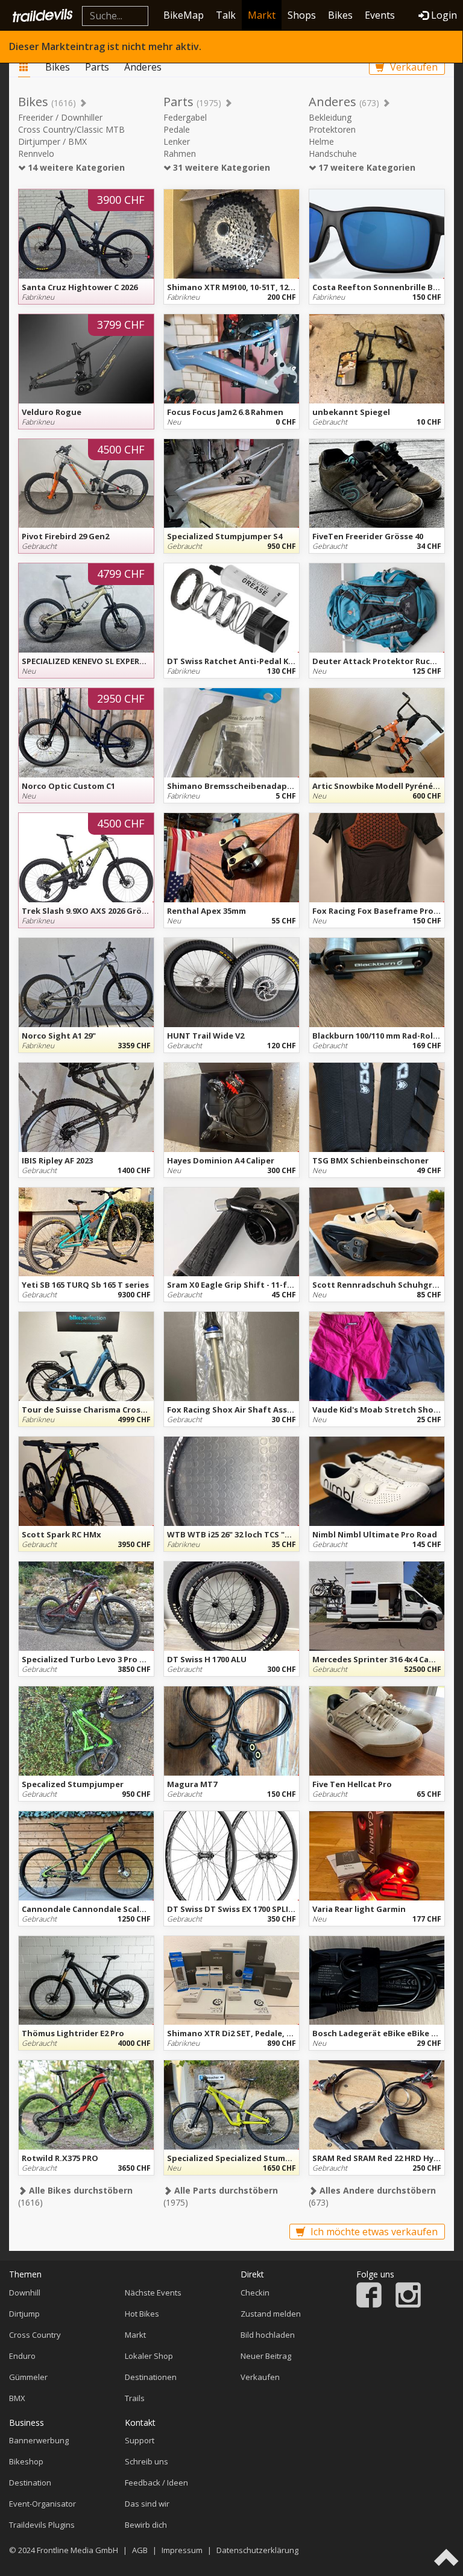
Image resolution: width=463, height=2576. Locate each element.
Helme (321, 141)
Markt (262, 15)
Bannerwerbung (39, 2440)
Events (380, 15)
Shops (302, 15)
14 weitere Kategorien (75, 167)
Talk (226, 15)
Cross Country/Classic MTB (71, 129)
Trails (135, 2398)
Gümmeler (28, 2377)
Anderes (143, 67)
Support (140, 2440)
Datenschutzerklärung (257, 2550)
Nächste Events (153, 2293)
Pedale (177, 129)
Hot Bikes (142, 2314)
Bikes (340, 15)
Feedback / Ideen (156, 2483)
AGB (140, 2550)
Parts (97, 67)
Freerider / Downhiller (60, 117)
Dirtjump (24, 2314)
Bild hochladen (268, 2335)
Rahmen (180, 153)
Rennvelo (36, 153)
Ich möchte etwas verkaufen (373, 2232)
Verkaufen (413, 67)
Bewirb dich (146, 2525)
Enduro (22, 2356)
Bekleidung (330, 117)
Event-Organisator (43, 2504)
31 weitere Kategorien (220, 167)
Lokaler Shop (149, 2356)
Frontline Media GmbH (77, 2550)
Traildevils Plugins (42, 2525)
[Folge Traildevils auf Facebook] (369, 2305)
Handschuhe (333, 153)
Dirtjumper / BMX (52, 141)
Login (444, 15)
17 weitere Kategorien (366, 167)
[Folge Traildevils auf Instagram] (408, 2305)
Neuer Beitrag (266, 2356)
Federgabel (185, 117)
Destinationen (151, 2377)
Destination (30, 2483)
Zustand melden (271, 2314)
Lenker (177, 141)
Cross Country (35, 2335)
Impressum (182, 2550)
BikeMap (184, 15)
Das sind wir (147, 2504)
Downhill (25, 2293)
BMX (17, 2398)
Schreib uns (146, 2461)
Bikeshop (26, 2461)
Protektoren (332, 129)
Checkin (255, 2293)
